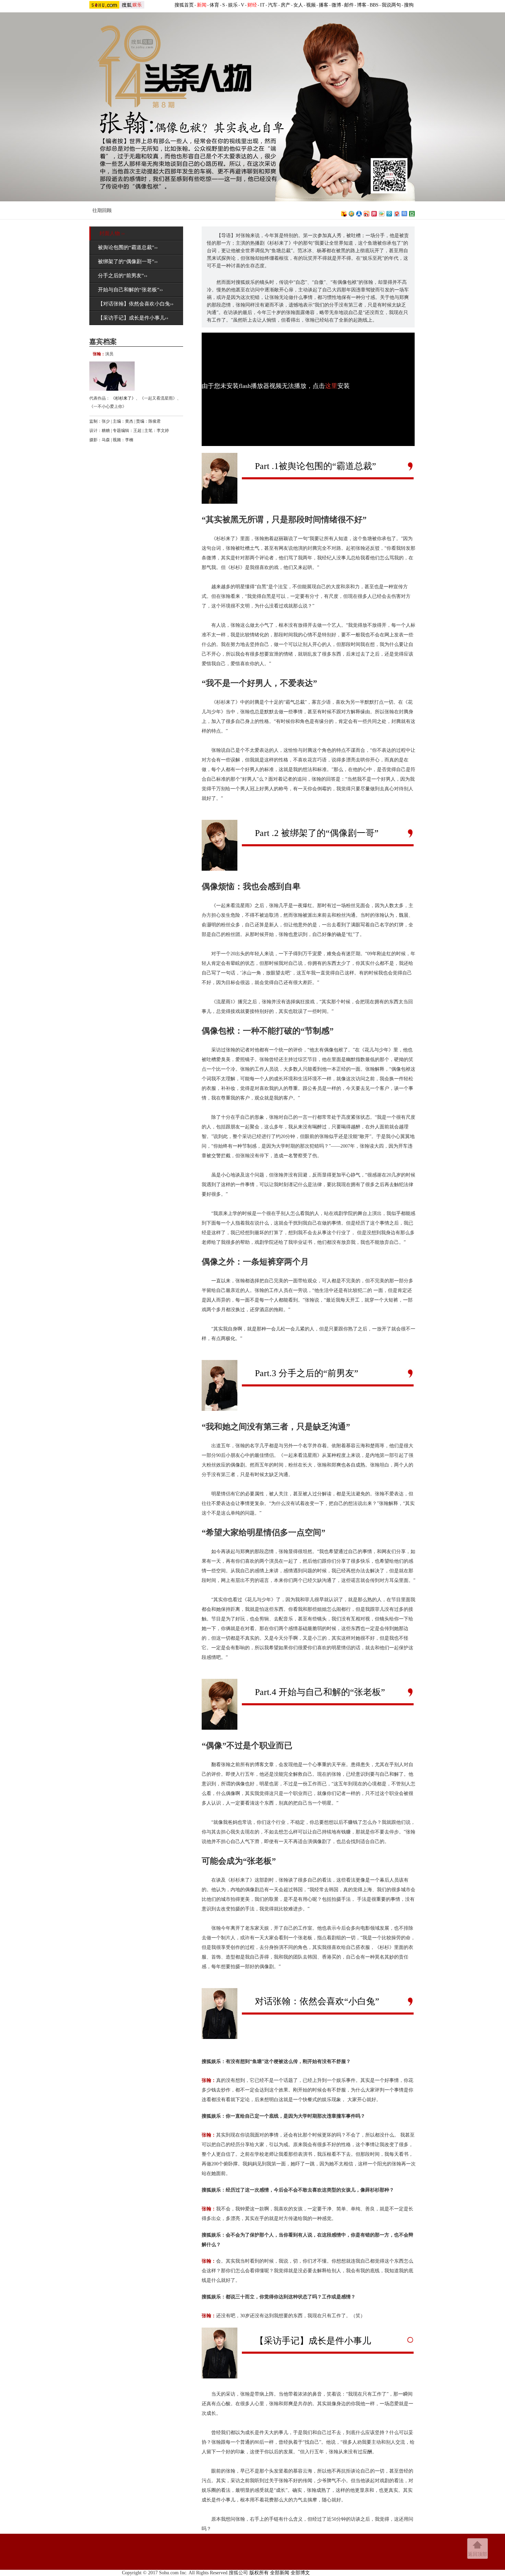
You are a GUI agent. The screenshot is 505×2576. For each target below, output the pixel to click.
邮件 (349, 5)
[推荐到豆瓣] (412, 213)
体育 (214, 5)
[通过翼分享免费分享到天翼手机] (382, 213)
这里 (331, 386)
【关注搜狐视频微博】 (284, 209)
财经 (252, 5)
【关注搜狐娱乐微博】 (225, 209)
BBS (374, 5)
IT (262, 5)
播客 (324, 5)
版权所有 (259, 2573)
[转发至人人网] (359, 213)
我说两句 (391, 5)
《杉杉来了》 (123, 398)
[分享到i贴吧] (404, 213)
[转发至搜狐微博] (344, 213)
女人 (298, 5)
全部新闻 (280, 2573)
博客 (362, 5)
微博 (336, 5)
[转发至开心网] (374, 213)
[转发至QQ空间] (351, 213)
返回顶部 (478, 2554)
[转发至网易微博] (397, 213)
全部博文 (300, 2573)
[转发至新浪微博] (367, 213)
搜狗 (409, 5)
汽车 (273, 5)
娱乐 (233, 5)
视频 (311, 5)
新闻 (202, 5)
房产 (285, 5)
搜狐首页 (184, 5)
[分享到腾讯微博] (389, 213)
